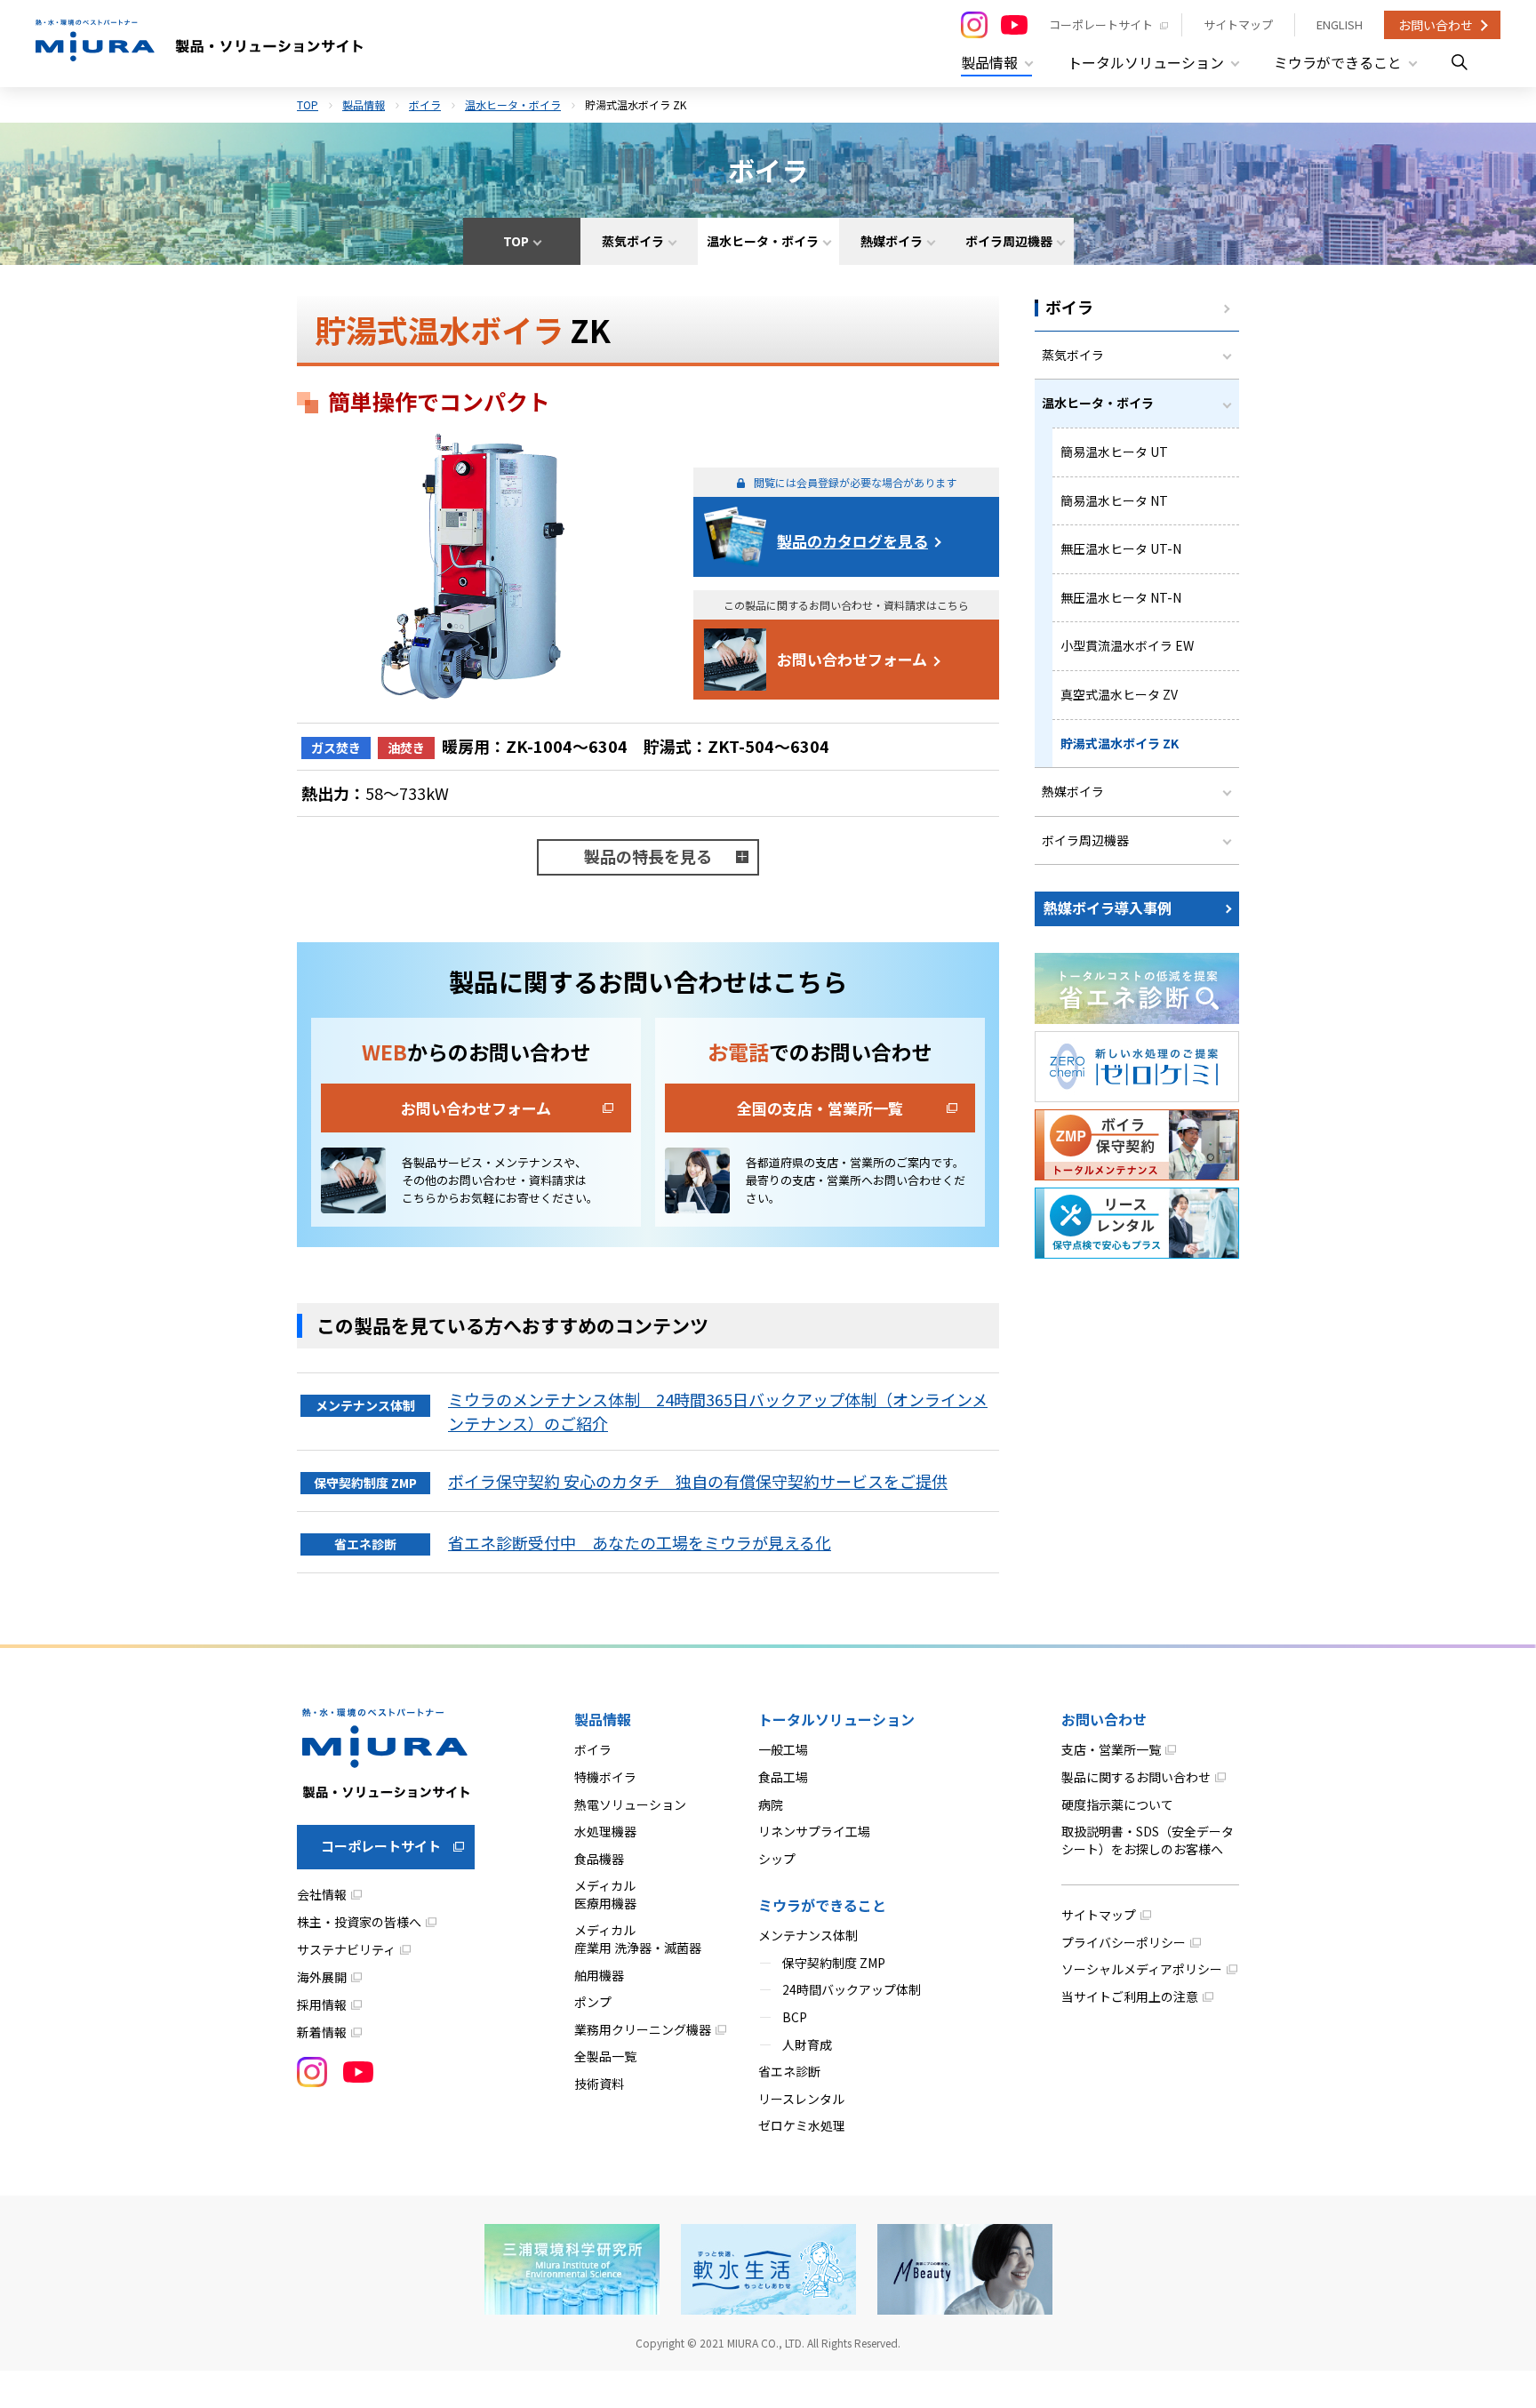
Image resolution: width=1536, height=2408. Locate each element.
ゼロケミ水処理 (802, 2125)
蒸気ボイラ (1073, 355)
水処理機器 (605, 1831)
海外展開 (322, 1977)
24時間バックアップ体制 (852, 1989)
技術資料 (599, 2084)
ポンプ (593, 2002)
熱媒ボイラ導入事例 (1108, 908)
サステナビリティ (346, 1949)
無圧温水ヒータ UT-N (1121, 548)
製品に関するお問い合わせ (1136, 1777)
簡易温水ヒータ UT (1114, 452)
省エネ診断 (789, 2071)
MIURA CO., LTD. (766, 2343)
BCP (795, 2017)
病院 (771, 1804)
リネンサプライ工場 (814, 1831)
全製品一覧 (605, 2056)
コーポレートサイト (1101, 24)
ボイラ (425, 104)
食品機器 (599, 1859)
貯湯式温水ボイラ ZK (1120, 743)
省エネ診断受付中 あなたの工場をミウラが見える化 (640, 1542)
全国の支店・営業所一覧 (820, 1108)
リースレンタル (801, 2099)
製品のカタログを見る (852, 541)
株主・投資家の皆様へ (359, 1922)
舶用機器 (599, 1975)
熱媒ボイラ (1073, 791)
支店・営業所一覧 (1111, 1749)
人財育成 (807, 2044)
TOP (308, 104)
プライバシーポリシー (1124, 1942)
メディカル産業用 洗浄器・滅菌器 (638, 1939)
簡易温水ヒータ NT (1114, 500)
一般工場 (783, 1749)
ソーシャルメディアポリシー (1142, 1969)
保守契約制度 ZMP (834, 1963)
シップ (777, 1859)
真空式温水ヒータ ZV (1119, 694)
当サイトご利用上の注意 (1130, 1996)
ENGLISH (1340, 24)
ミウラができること (822, 1905)
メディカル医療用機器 (605, 1894)
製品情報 (364, 104)
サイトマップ (1238, 24)
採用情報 (322, 2004)
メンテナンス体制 (808, 1935)
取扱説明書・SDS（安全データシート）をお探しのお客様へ (1148, 1840)
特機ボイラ (605, 1777)
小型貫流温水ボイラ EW (1127, 645)
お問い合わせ (1436, 25)
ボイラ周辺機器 (1085, 840)
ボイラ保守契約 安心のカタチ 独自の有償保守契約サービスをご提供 (698, 1481)
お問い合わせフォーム (852, 659)
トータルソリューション (836, 1719)
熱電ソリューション (630, 1804)
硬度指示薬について (1117, 1804)
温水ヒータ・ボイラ (513, 104)
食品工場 (783, 1777)
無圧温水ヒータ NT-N (1121, 597)
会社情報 (322, 1894)
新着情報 (322, 2032)
